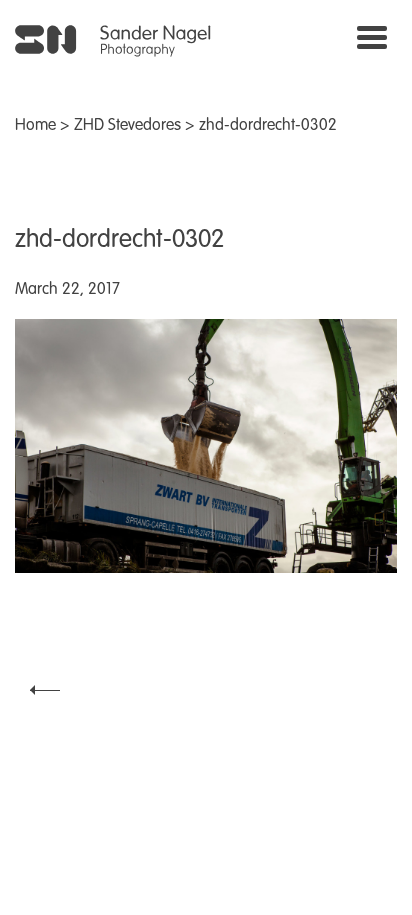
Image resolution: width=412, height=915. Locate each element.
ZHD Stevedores (127, 126)
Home (35, 126)
